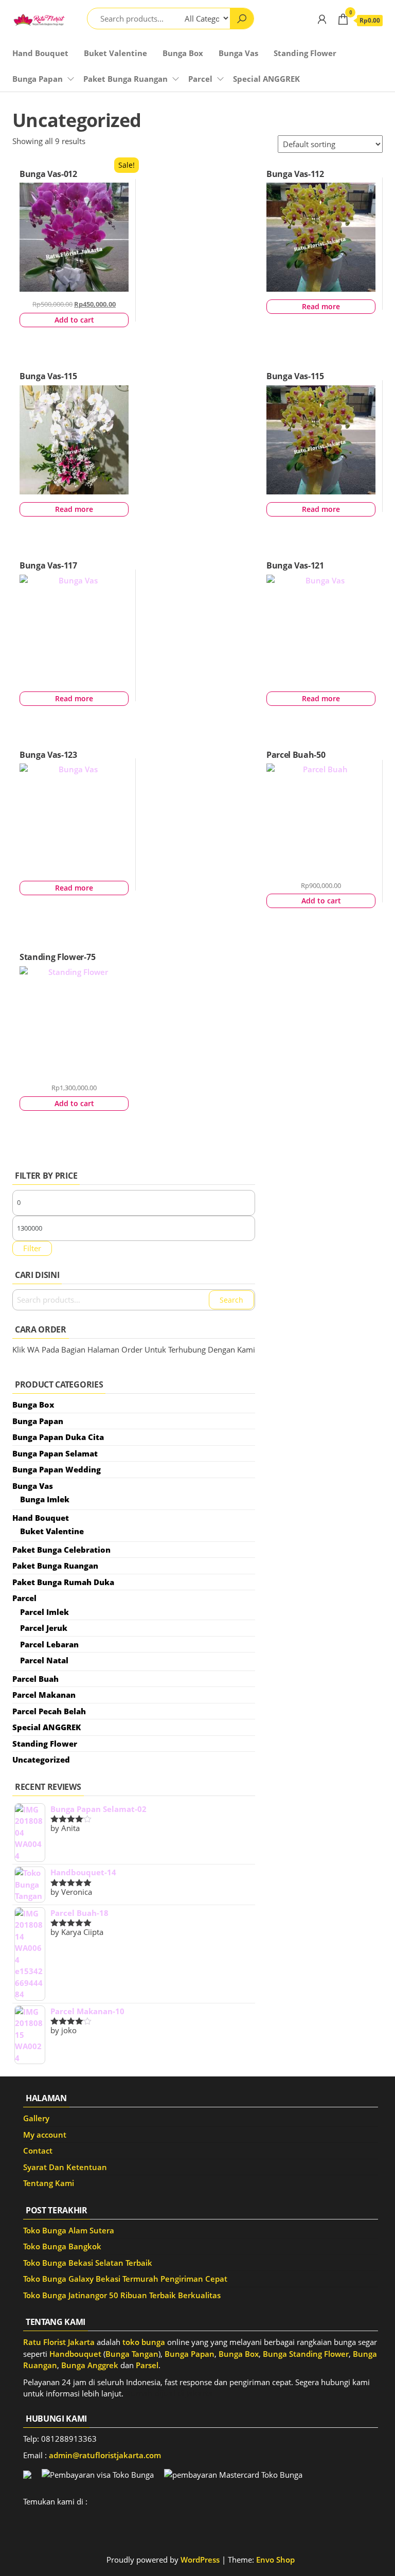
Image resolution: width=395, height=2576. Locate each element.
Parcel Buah (35, 1679)
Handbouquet (75, 2354)
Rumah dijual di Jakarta (169, 2393)
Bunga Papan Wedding (57, 1469)
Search (231, 1300)
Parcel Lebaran (49, 1644)
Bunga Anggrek (90, 2365)
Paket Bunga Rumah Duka (63, 1582)
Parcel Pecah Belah (49, 1711)
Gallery (36, 2118)
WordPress (200, 2560)
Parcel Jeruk (44, 1628)
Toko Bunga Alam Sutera (69, 2230)
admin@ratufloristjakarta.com (105, 2455)
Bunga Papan (38, 79)
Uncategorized (41, 1760)
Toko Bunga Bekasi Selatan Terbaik (88, 2263)
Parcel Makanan (44, 1695)
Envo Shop (275, 2560)
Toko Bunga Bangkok (62, 2246)
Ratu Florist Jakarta (59, 2342)
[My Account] (322, 19)
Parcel (200, 79)
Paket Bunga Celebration (61, 1550)
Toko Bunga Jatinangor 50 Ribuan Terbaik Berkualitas (122, 2295)
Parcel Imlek (44, 1612)
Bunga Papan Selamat (55, 1453)
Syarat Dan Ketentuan (65, 2167)
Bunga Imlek (45, 1499)
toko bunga (144, 2342)
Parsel (147, 2365)
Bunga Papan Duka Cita (58, 1437)
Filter (32, 1248)
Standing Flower (305, 53)
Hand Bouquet (40, 53)
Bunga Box (183, 53)
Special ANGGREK (266, 79)
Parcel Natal (44, 1660)
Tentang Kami (49, 2183)
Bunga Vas (238, 53)
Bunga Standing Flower (306, 2354)
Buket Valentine (115, 53)
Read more (321, 306)
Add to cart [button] (74, 320)
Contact (38, 2151)
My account (45, 2135)
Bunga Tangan (132, 2354)
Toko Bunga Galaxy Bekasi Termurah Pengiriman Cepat (125, 2279)
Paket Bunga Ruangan (125, 79)
